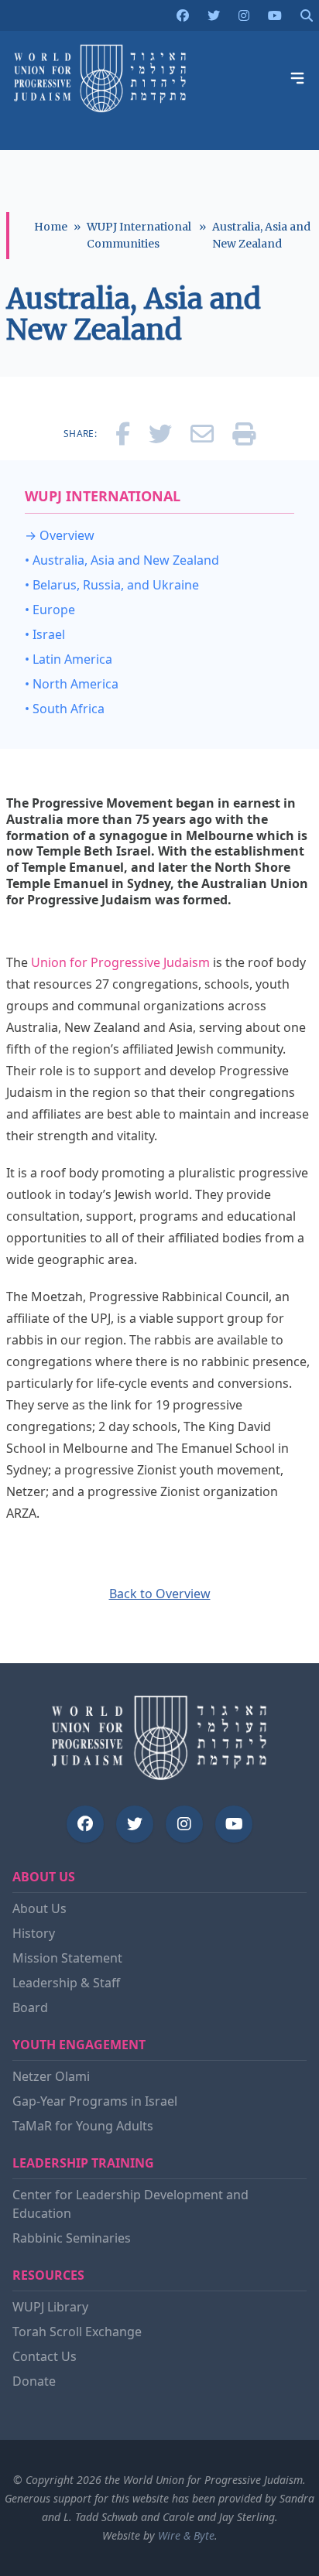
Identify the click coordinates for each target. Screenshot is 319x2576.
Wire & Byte (186, 2535)
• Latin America (69, 659)
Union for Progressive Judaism (120, 962)
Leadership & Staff (66, 1983)
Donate (34, 2381)
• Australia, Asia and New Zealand (122, 560)
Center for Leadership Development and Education (130, 2204)
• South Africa (65, 709)
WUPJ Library (50, 2307)
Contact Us (45, 2356)
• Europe (50, 610)
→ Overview (60, 535)
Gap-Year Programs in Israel (95, 2101)
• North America (72, 684)
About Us (39, 1908)
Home (51, 227)
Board (30, 2007)
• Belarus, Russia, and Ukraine (112, 585)
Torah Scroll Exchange (77, 2332)
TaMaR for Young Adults (83, 2126)
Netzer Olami (51, 2076)
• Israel (45, 634)
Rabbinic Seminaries (72, 2238)
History (34, 1933)
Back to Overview (160, 1594)
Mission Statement (67, 1958)
